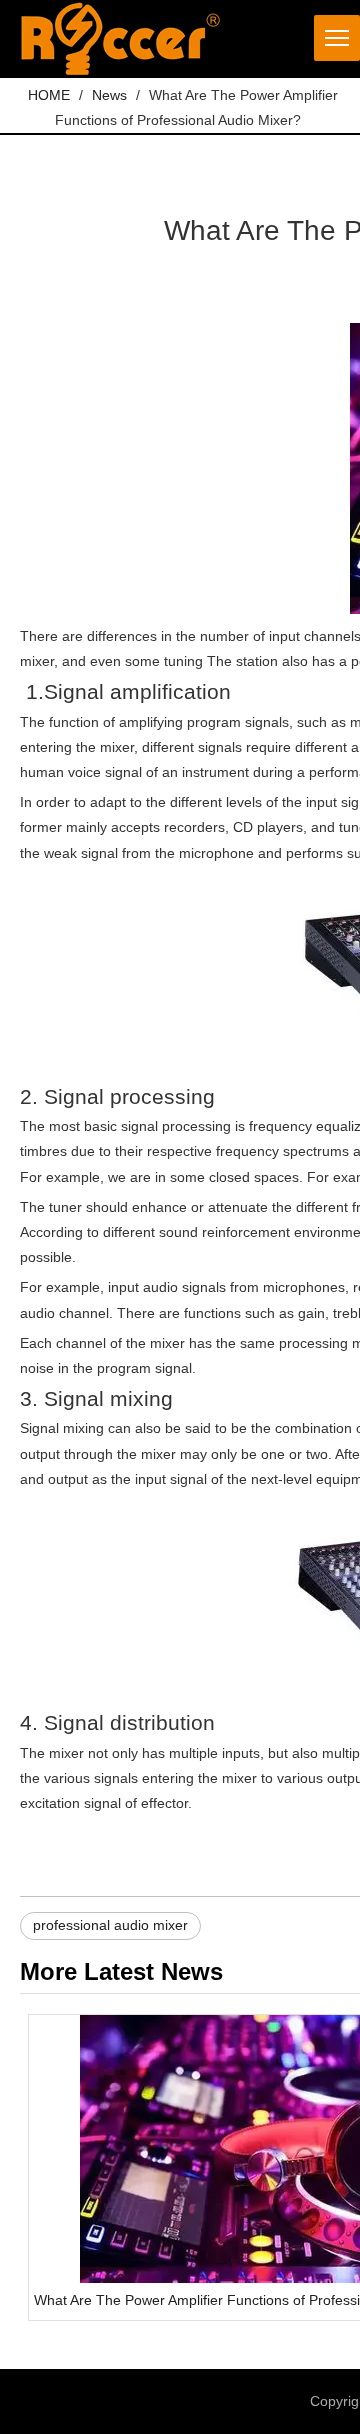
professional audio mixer (110, 1925)
